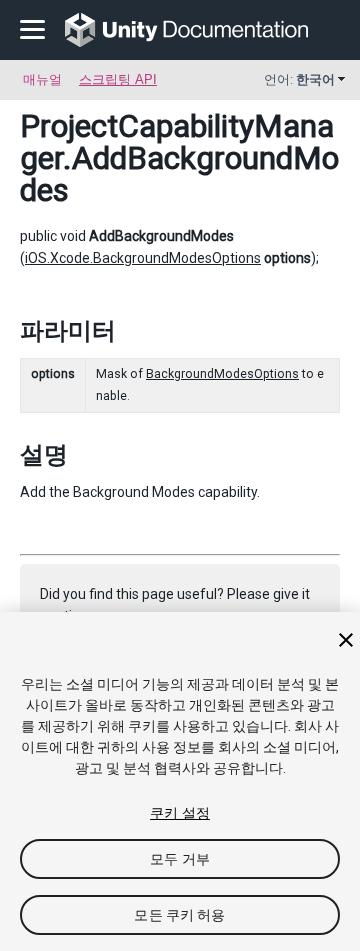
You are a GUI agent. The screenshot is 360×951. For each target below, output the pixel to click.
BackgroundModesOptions (222, 374)
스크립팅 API (118, 79)
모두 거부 (180, 859)
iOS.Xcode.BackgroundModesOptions (143, 258)
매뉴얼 (42, 79)
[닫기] (346, 640)
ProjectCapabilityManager (177, 142)
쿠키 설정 (180, 813)
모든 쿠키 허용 (179, 915)
